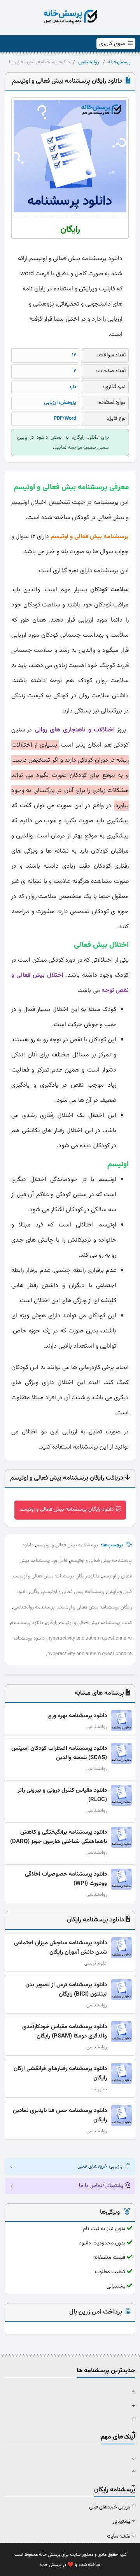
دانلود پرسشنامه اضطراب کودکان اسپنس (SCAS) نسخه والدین (59, 1753)
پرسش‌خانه (119, 62)
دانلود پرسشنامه (27, 1623)
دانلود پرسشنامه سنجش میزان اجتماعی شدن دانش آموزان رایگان (60, 1948)
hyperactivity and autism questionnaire (90, 1638)
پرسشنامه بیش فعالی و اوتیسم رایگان (67, 1592)
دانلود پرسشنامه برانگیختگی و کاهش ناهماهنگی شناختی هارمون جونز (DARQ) (59, 1837)
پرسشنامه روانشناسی (34, 1607)
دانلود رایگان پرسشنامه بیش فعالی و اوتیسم (67, 1509)
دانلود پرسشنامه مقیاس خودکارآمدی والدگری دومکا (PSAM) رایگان (65, 2031)
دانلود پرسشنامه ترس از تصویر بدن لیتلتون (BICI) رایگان (66, 1990)
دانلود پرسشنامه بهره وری (77, 1716)
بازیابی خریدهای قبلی (110, 2507)
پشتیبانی (122, 2522)
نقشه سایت (119, 2536)
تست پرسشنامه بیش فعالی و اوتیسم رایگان (89, 1623)
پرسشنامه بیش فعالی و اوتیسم (67, 1545)
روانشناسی (88, 62)
